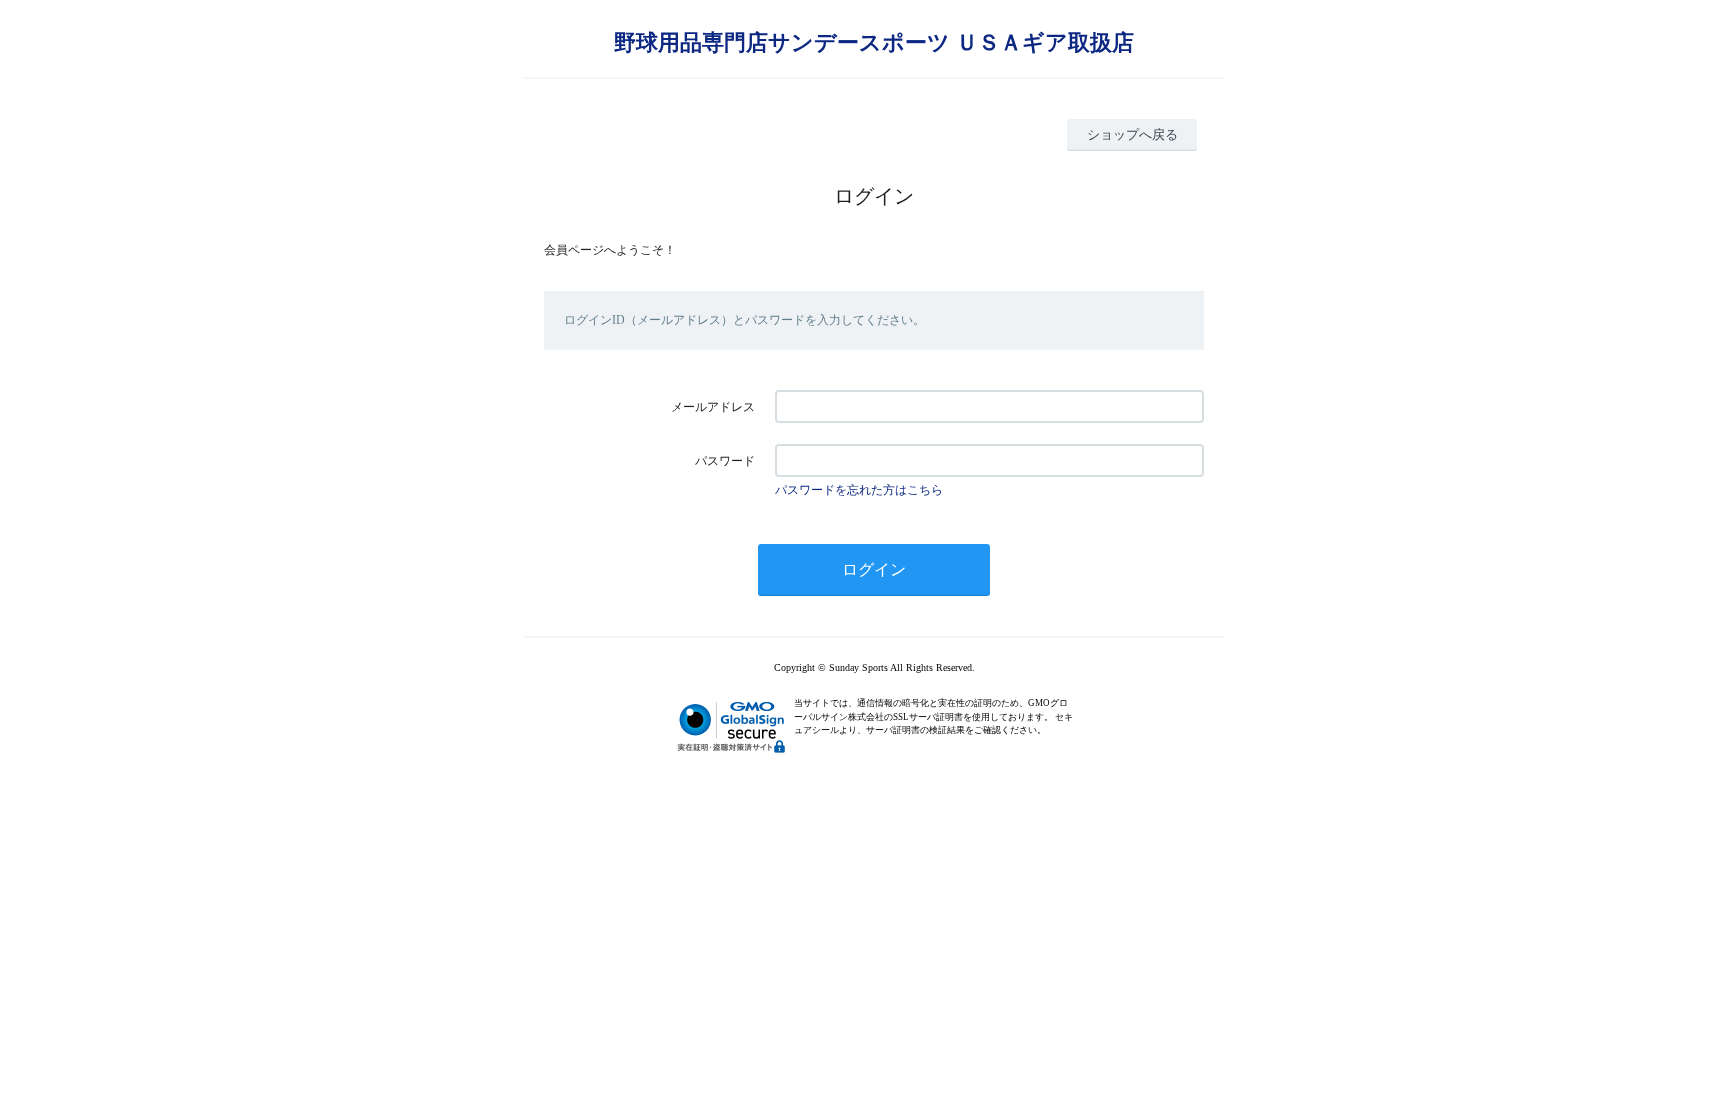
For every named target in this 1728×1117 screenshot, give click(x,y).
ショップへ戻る (1132, 134)
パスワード (725, 461)
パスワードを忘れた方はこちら (859, 490)
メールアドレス (713, 407)
